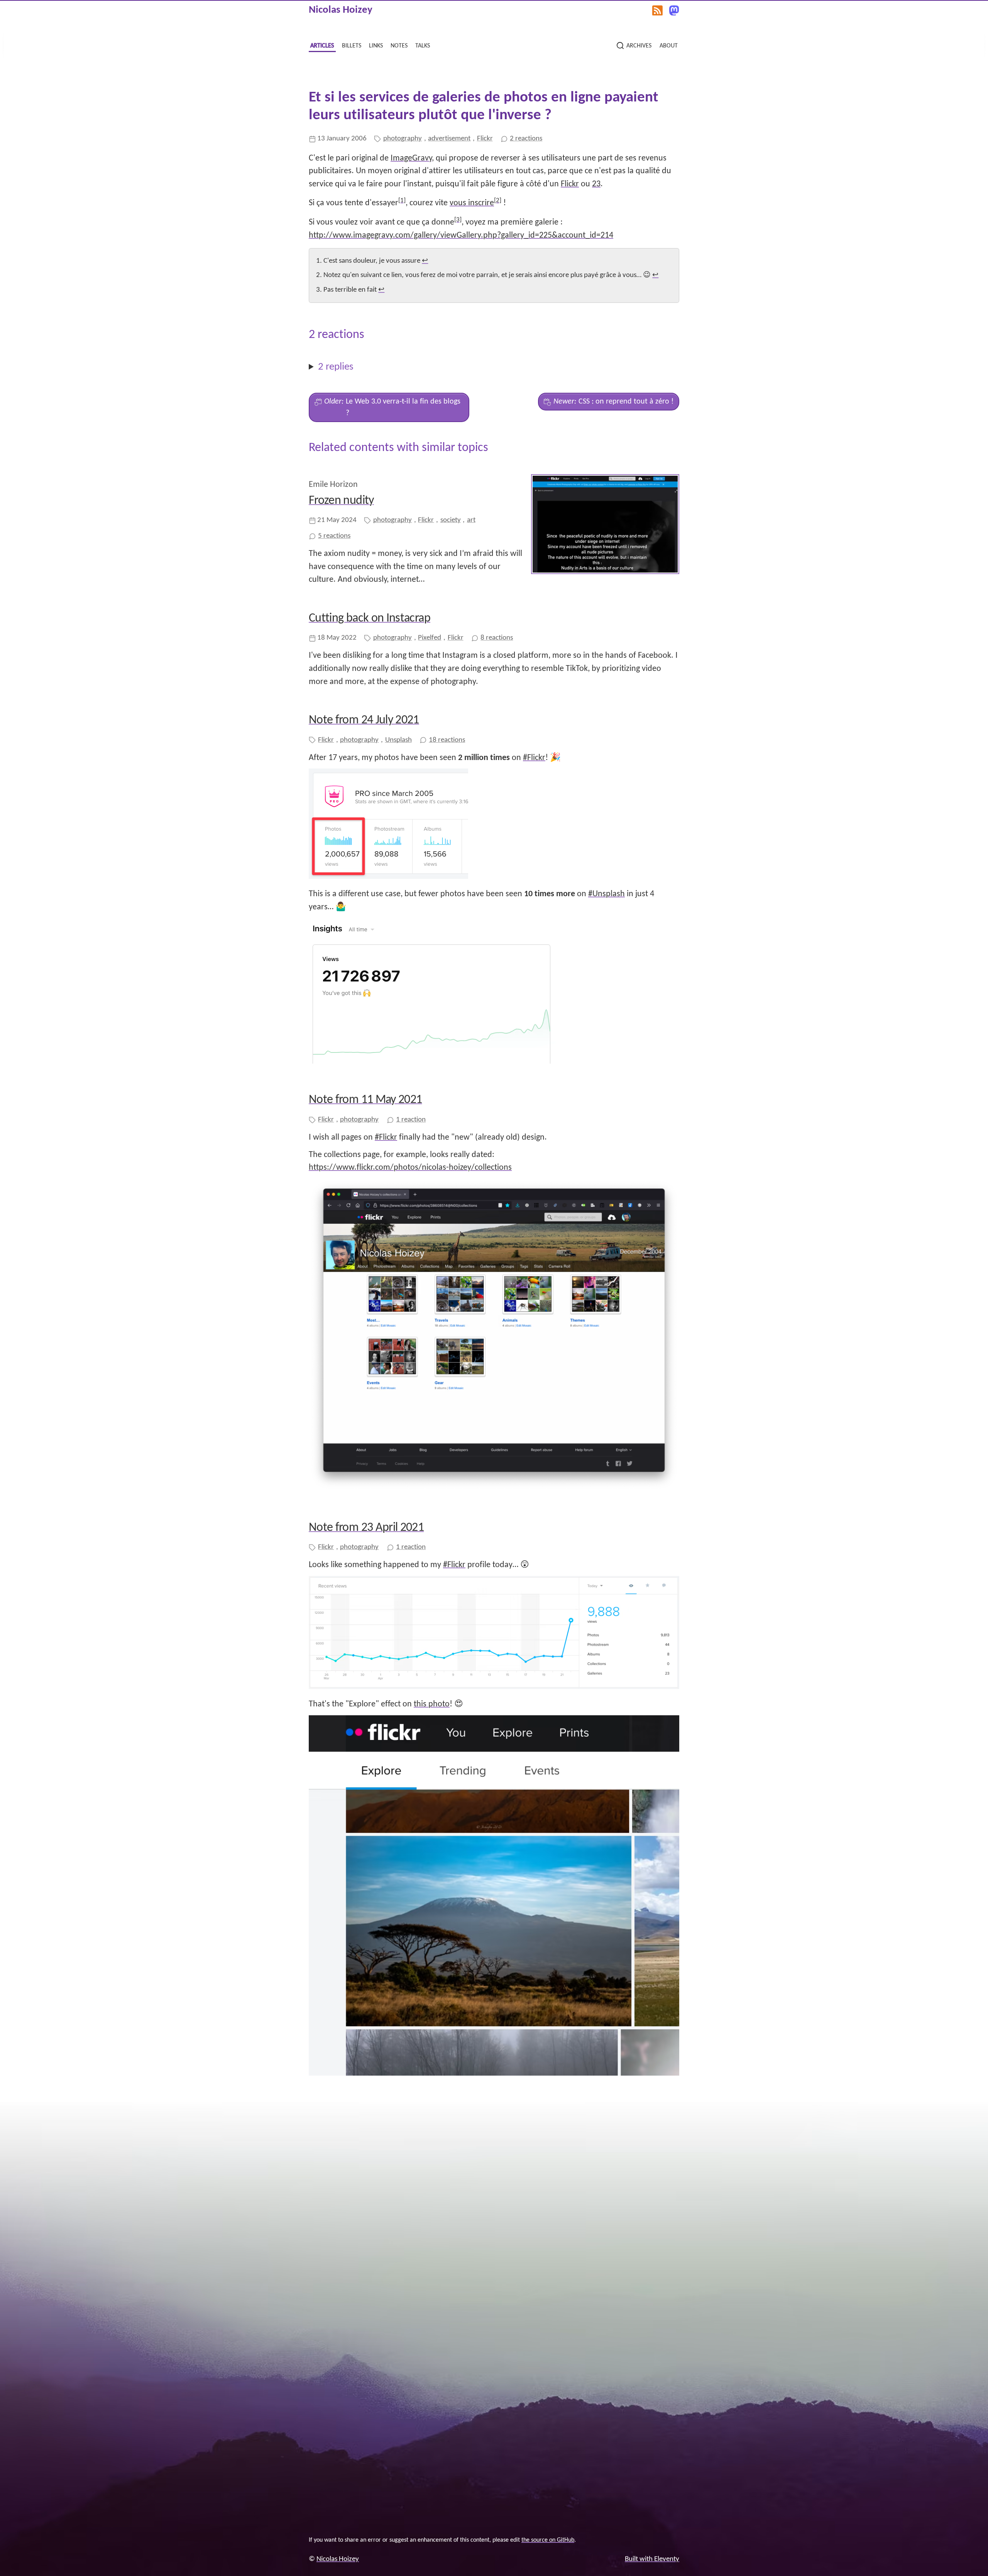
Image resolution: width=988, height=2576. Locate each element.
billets (352, 45)
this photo (432, 1704)
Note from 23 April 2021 (366, 1528)
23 (596, 184)
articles (322, 45)
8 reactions (497, 638)
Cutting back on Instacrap (370, 618)
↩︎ (425, 261)
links (376, 45)
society (451, 520)
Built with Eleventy (652, 2559)
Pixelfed (430, 638)
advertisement (449, 139)
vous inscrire (472, 203)
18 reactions (447, 740)
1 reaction (411, 1120)
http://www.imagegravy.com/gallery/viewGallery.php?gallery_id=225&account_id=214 (461, 236)
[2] (498, 200)
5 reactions (334, 536)
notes (399, 45)
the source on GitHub (548, 2540)
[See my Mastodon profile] (674, 10)
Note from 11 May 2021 (365, 1100)
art (471, 520)
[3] (458, 220)
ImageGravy (411, 158)
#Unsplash (607, 894)
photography (403, 139)
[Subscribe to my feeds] (657, 10)
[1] (402, 200)
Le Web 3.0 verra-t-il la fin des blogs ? (392, 407)
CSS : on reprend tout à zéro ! (614, 402)
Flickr (485, 139)
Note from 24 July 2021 (364, 720)
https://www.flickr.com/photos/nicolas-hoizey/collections (410, 1168)
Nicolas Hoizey (341, 10)
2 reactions (526, 139)
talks (423, 45)
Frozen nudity (341, 501)
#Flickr (534, 758)
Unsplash (398, 740)
